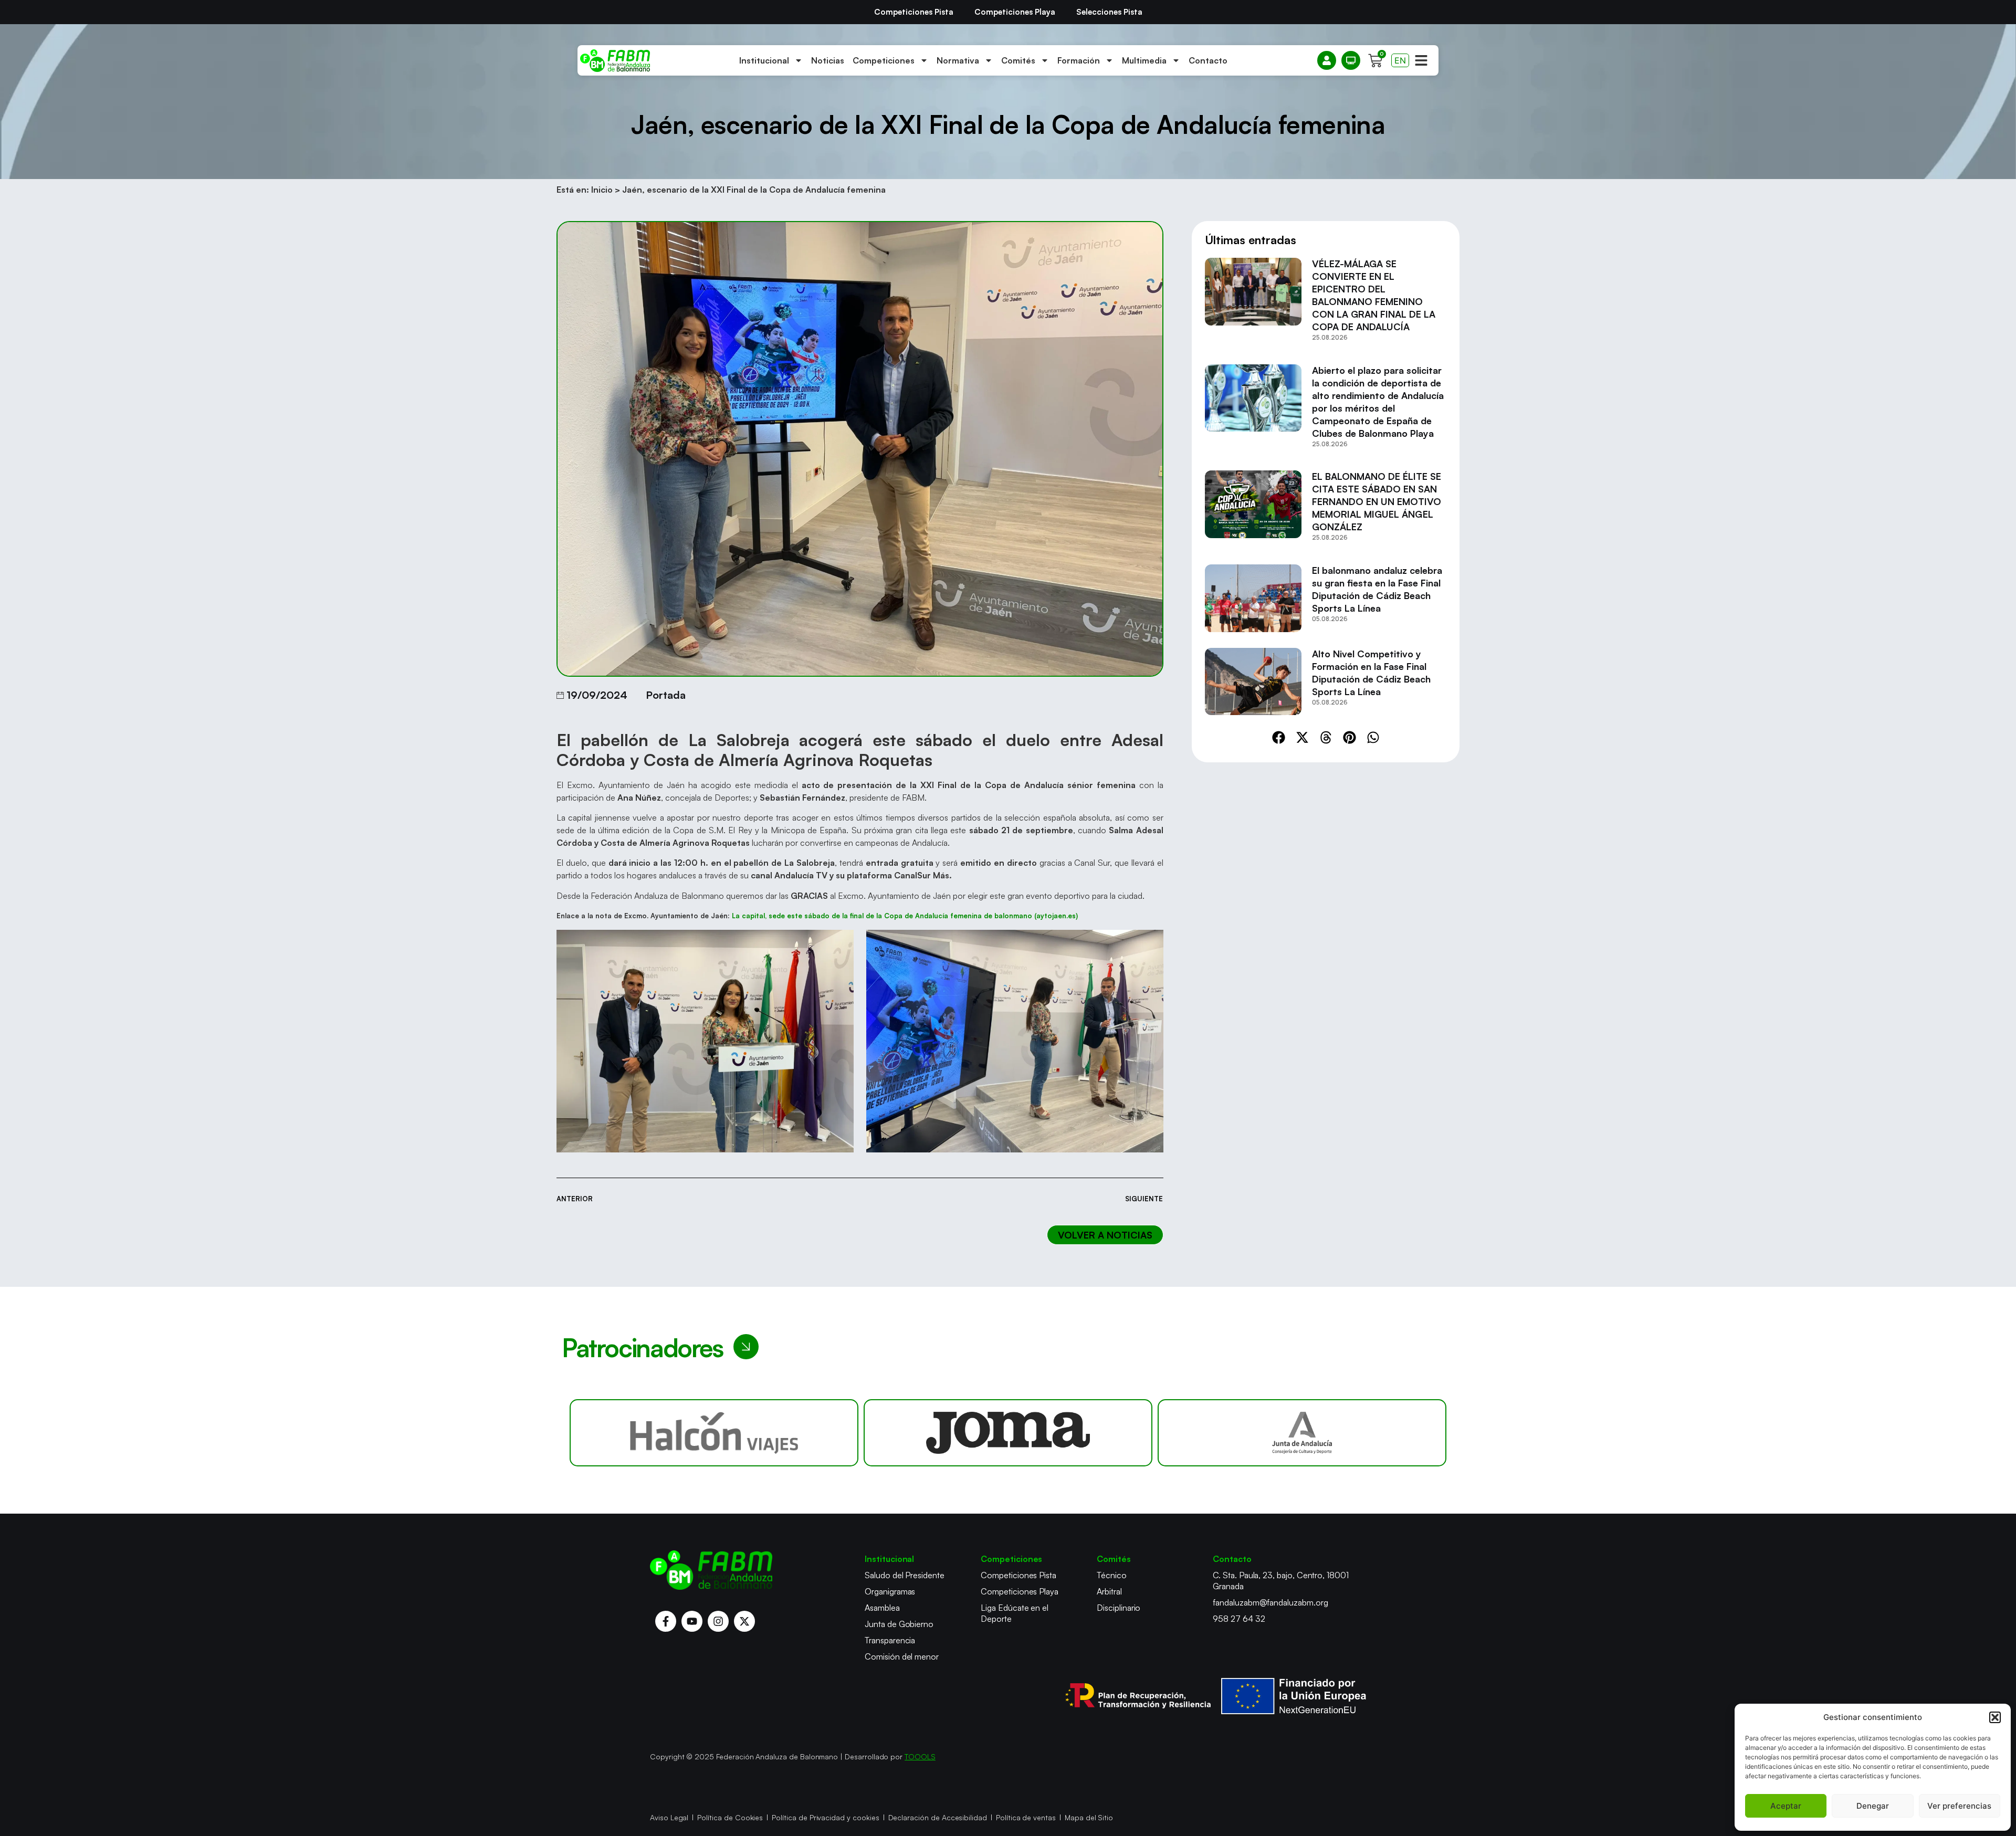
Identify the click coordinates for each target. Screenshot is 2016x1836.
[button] (1995, 1717)
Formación (1079, 60)
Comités (1018, 60)
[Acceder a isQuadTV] (1351, 60)
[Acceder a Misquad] (1327, 60)
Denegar (1873, 1806)
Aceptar (1786, 1806)
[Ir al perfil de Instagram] (718, 1621)
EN (1400, 60)
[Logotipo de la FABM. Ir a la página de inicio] (615, 61)
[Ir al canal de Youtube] (692, 1621)
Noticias (828, 60)
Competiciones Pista (914, 12)
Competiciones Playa (1015, 12)
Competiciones (884, 60)
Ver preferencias (1959, 1806)
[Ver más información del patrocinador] (714, 1433)
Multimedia (1144, 60)
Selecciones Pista (1109, 12)
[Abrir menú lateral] (1421, 60)
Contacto (1208, 60)
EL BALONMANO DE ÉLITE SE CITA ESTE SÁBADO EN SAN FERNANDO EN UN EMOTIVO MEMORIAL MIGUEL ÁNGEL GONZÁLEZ (1377, 501)
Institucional (764, 60)
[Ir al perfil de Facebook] (666, 1621)
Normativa (958, 60)
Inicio (602, 190)
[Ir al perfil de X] (744, 1621)
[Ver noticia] (1253, 303)
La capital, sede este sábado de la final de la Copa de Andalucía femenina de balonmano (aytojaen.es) (905, 916)
